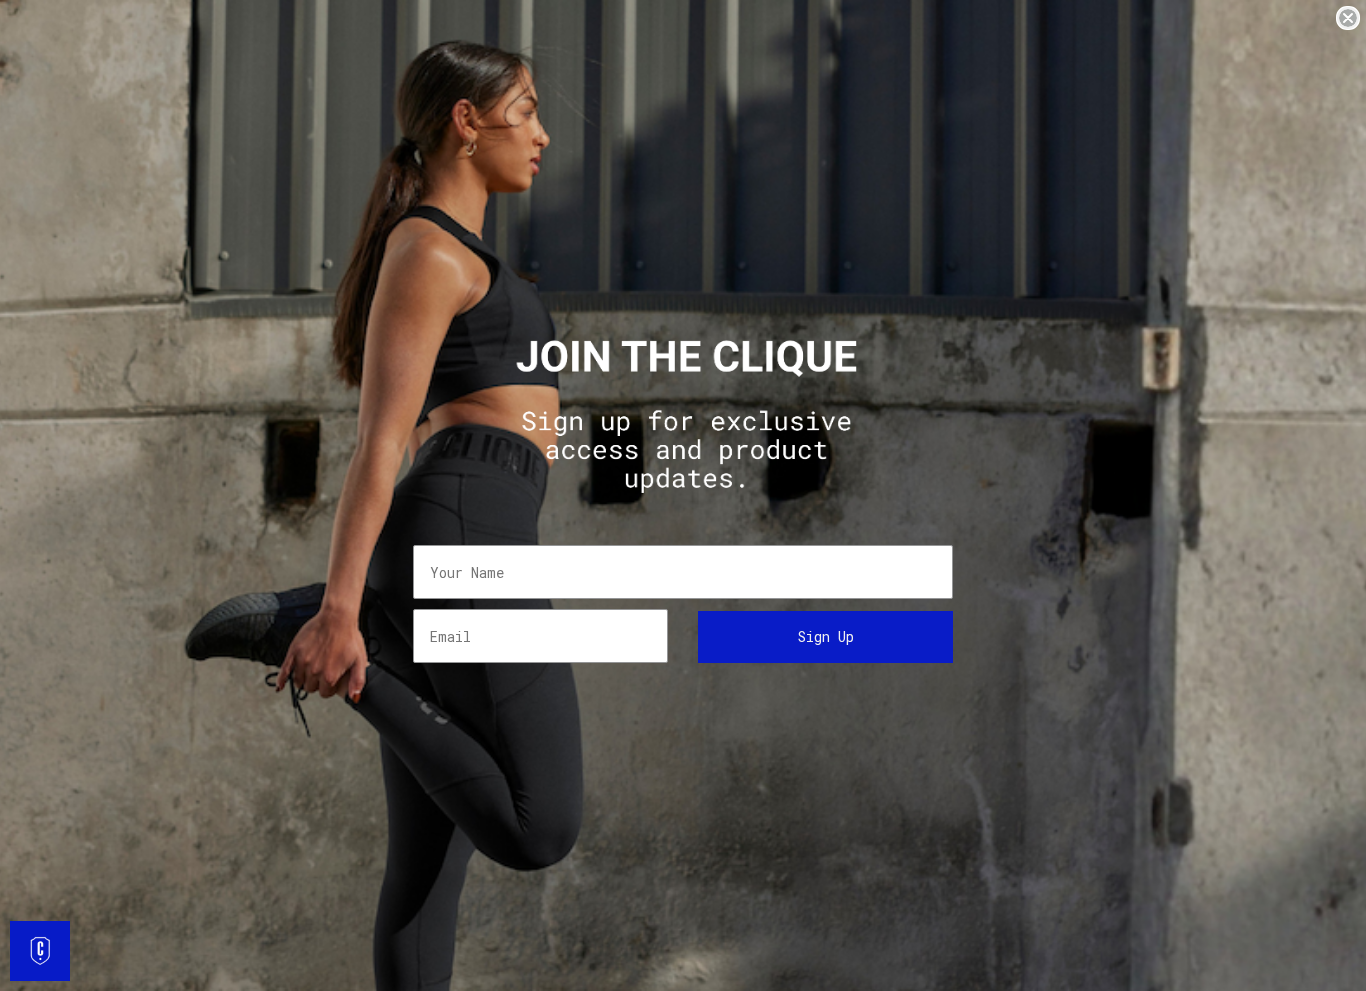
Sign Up (826, 636)
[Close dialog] (1348, 18)
